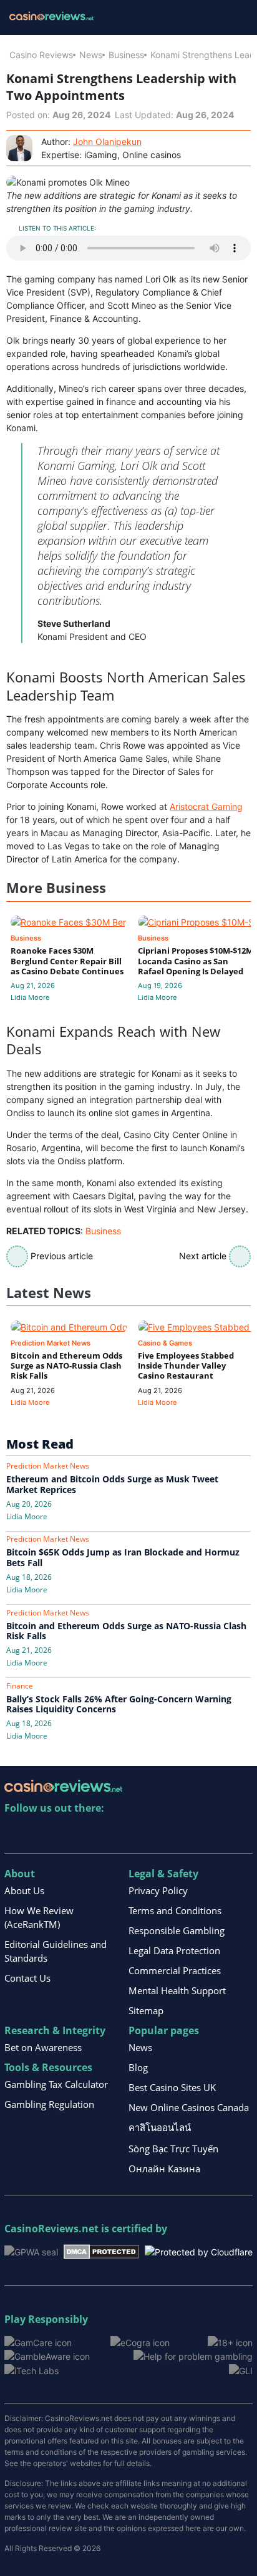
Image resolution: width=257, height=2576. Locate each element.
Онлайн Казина (164, 2169)
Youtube (95, 1834)
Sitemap (146, 2010)
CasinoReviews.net (51, 2229)
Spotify (176, 1834)
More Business (56, 888)
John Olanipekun (107, 142)
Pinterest (68, 1834)
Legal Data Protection (174, 1950)
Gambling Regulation (49, 2104)
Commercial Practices (175, 1970)
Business (126, 55)
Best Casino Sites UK (172, 2087)
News (91, 55)
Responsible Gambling (177, 1930)
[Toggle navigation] (232, 17)
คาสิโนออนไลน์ (160, 2127)
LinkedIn (41, 1834)
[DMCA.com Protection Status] (101, 2251)
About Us (24, 1890)
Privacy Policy (158, 1890)
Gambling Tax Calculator (56, 2084)
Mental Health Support (177, 1990)
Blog (138, 2067)
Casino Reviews (41, 55)
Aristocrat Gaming (206, 806)
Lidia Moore (30, 997)
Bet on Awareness (43, 2047)
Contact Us (27, 1978)
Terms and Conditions (175, 1910)
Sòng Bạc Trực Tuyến (173, 2149)
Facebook (122, 1834)
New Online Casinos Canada (189, 2107)
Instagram (149, 1834)
